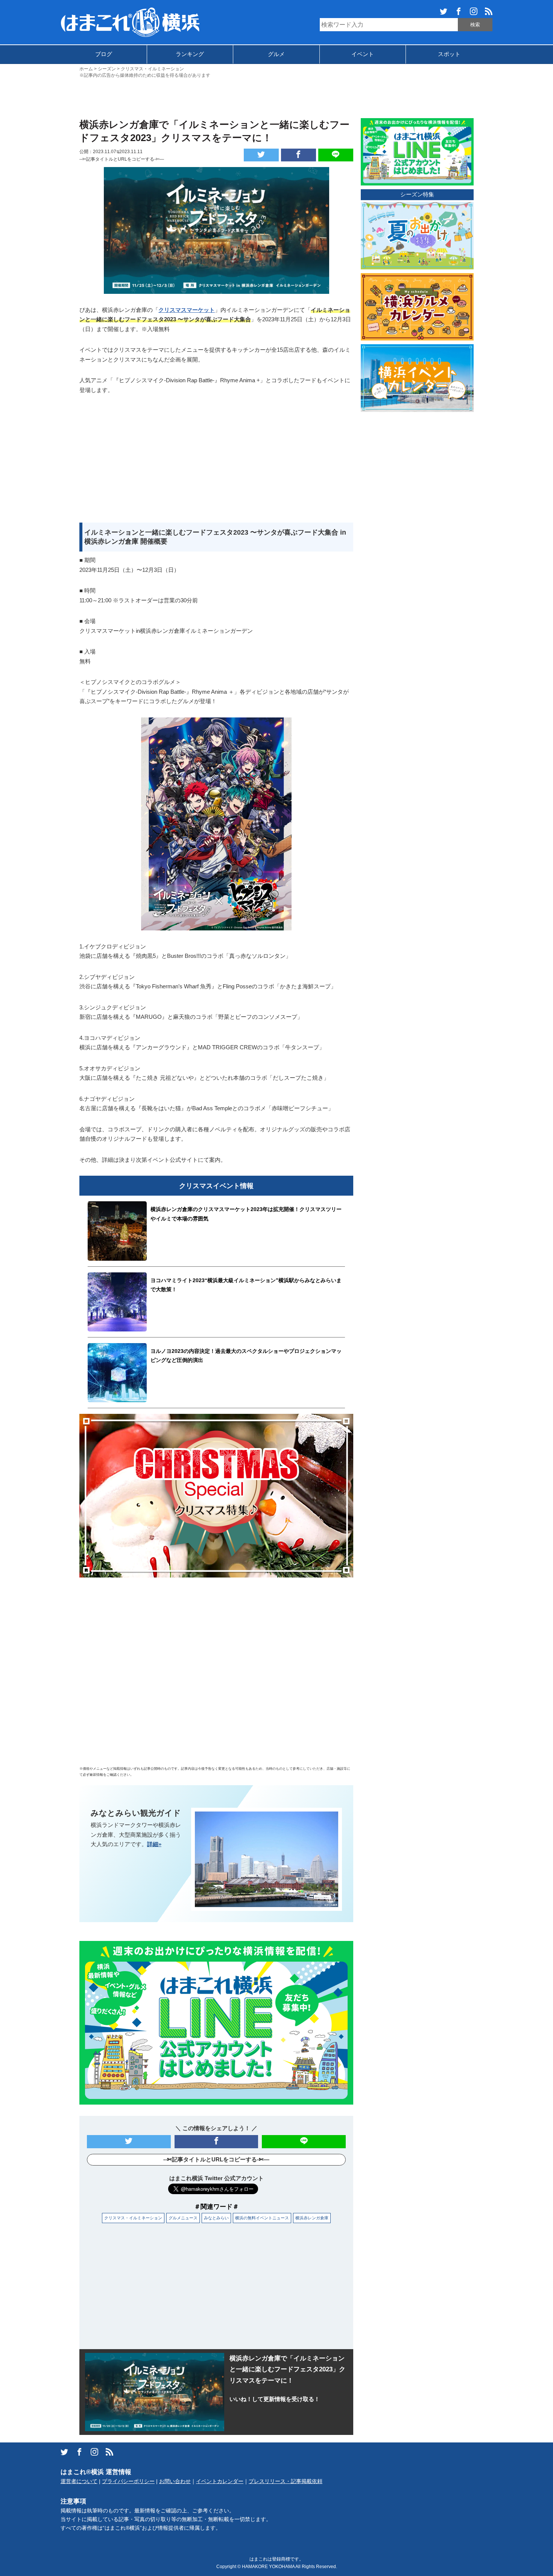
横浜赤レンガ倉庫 (312, 2218)
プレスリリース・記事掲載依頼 (286, 2481)
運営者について (79, 2481)
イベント (363, 54)
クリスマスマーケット (187, 310)
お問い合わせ (175, 2481)
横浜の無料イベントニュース (262, 2218)
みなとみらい (216, 2218)
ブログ (104, 54)
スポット (449, 54)
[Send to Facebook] (299, 155)
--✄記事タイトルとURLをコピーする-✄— (122, 159)
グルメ (276, 54)
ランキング (190, 54)
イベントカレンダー (220, 2481)
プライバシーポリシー (128, 2481)
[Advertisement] (276, 97)
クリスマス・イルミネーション (133, 2218)
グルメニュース (183, 2218)
